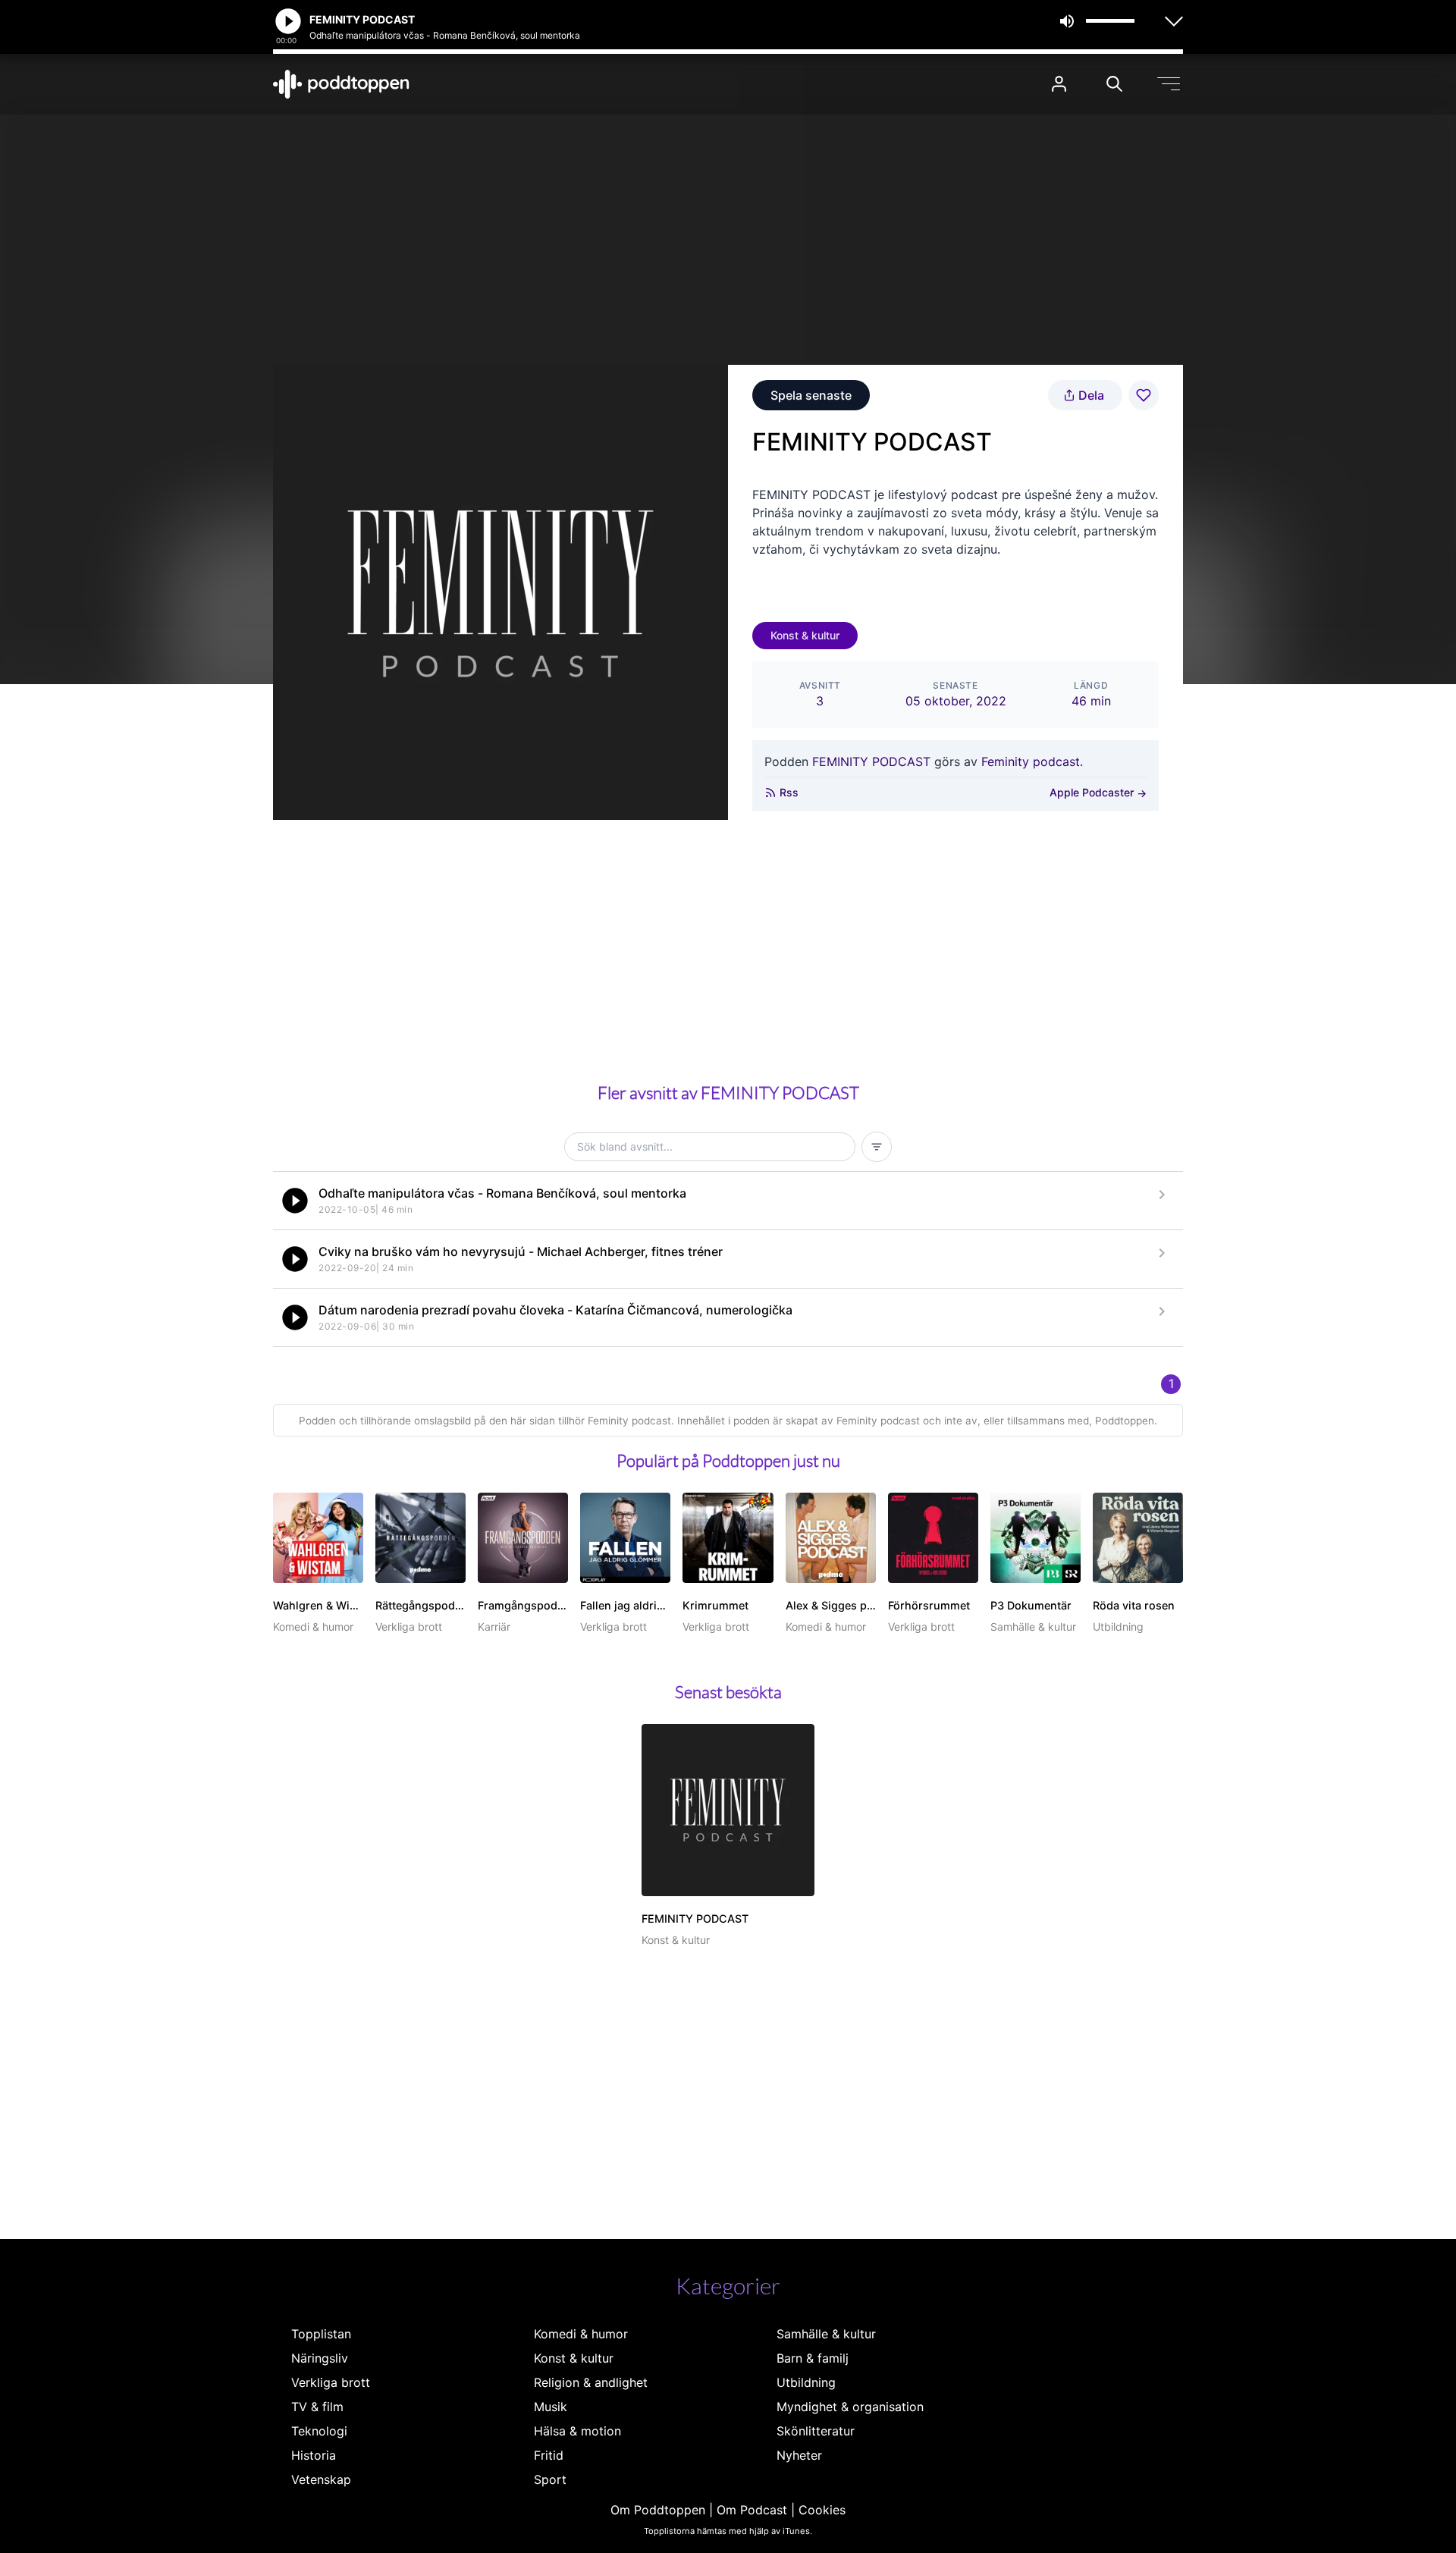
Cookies (822, 2510)
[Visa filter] (877, 1147)
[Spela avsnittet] (295, 1201)
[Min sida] (1059, 84)
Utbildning (806, 2382)
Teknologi (319, 2431)
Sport (550, 2479)
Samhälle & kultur (826, 2334)
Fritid (549, 2455)
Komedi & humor (581, 2334)
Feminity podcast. (1032, 762)
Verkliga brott (331, 2382)
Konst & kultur (805, 635)
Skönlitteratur (816, 2431)
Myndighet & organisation (850, 2407)
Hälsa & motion (577, 2431)
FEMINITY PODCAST (871, 762)
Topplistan (321, 2334)
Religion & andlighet (591, 2382)
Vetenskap (321, 2479)
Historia (314, 2455)
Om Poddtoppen (658, 2510)
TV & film (317, 2407)
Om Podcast (752, 2510)
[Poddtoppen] (341, 84)
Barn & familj (813, 2358)
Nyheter (799, 2455)
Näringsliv (320, 2358)
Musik (551, 2407)
